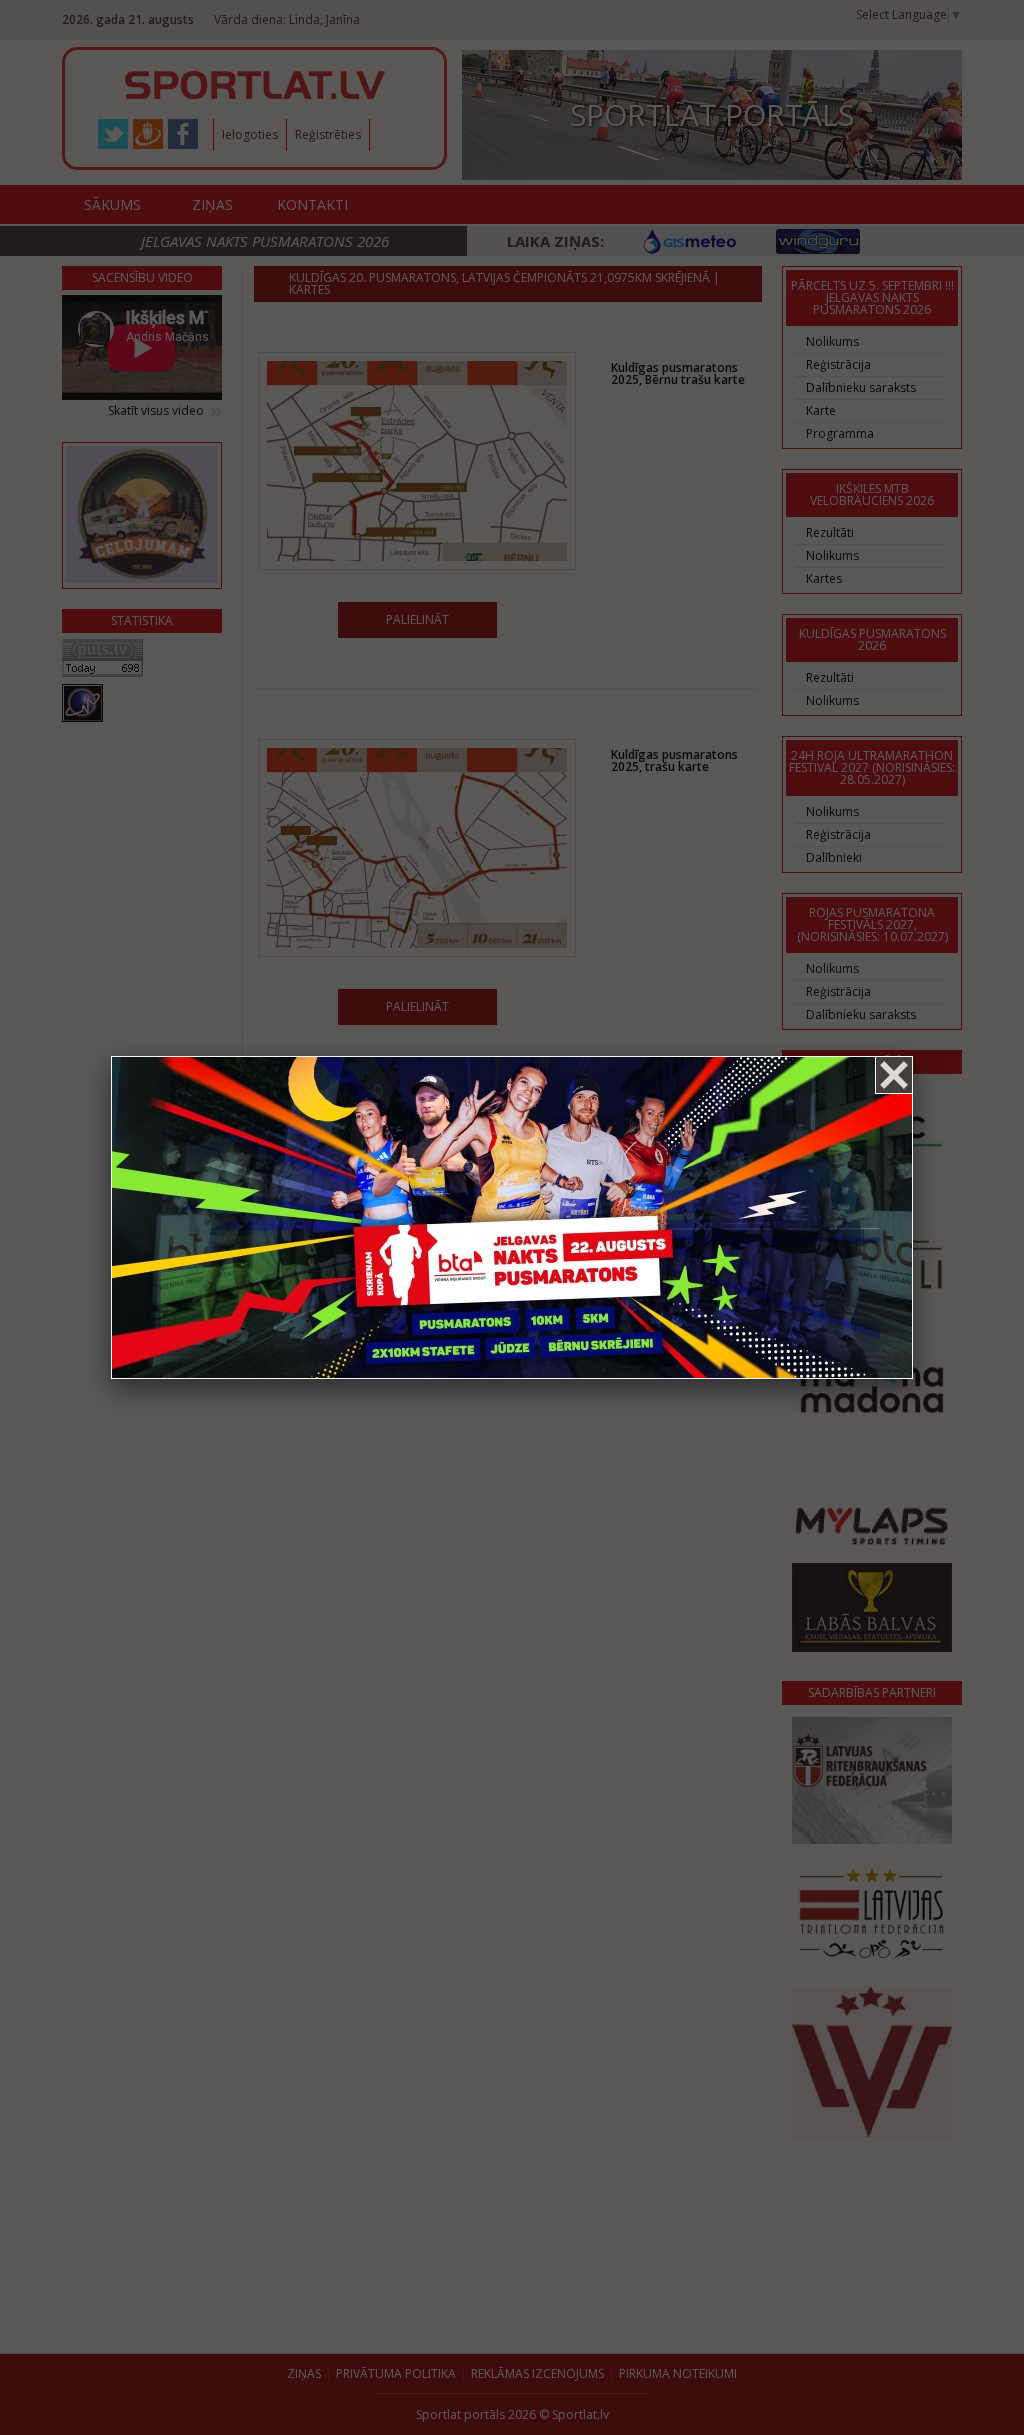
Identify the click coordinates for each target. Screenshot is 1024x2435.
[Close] (894, 1075)
